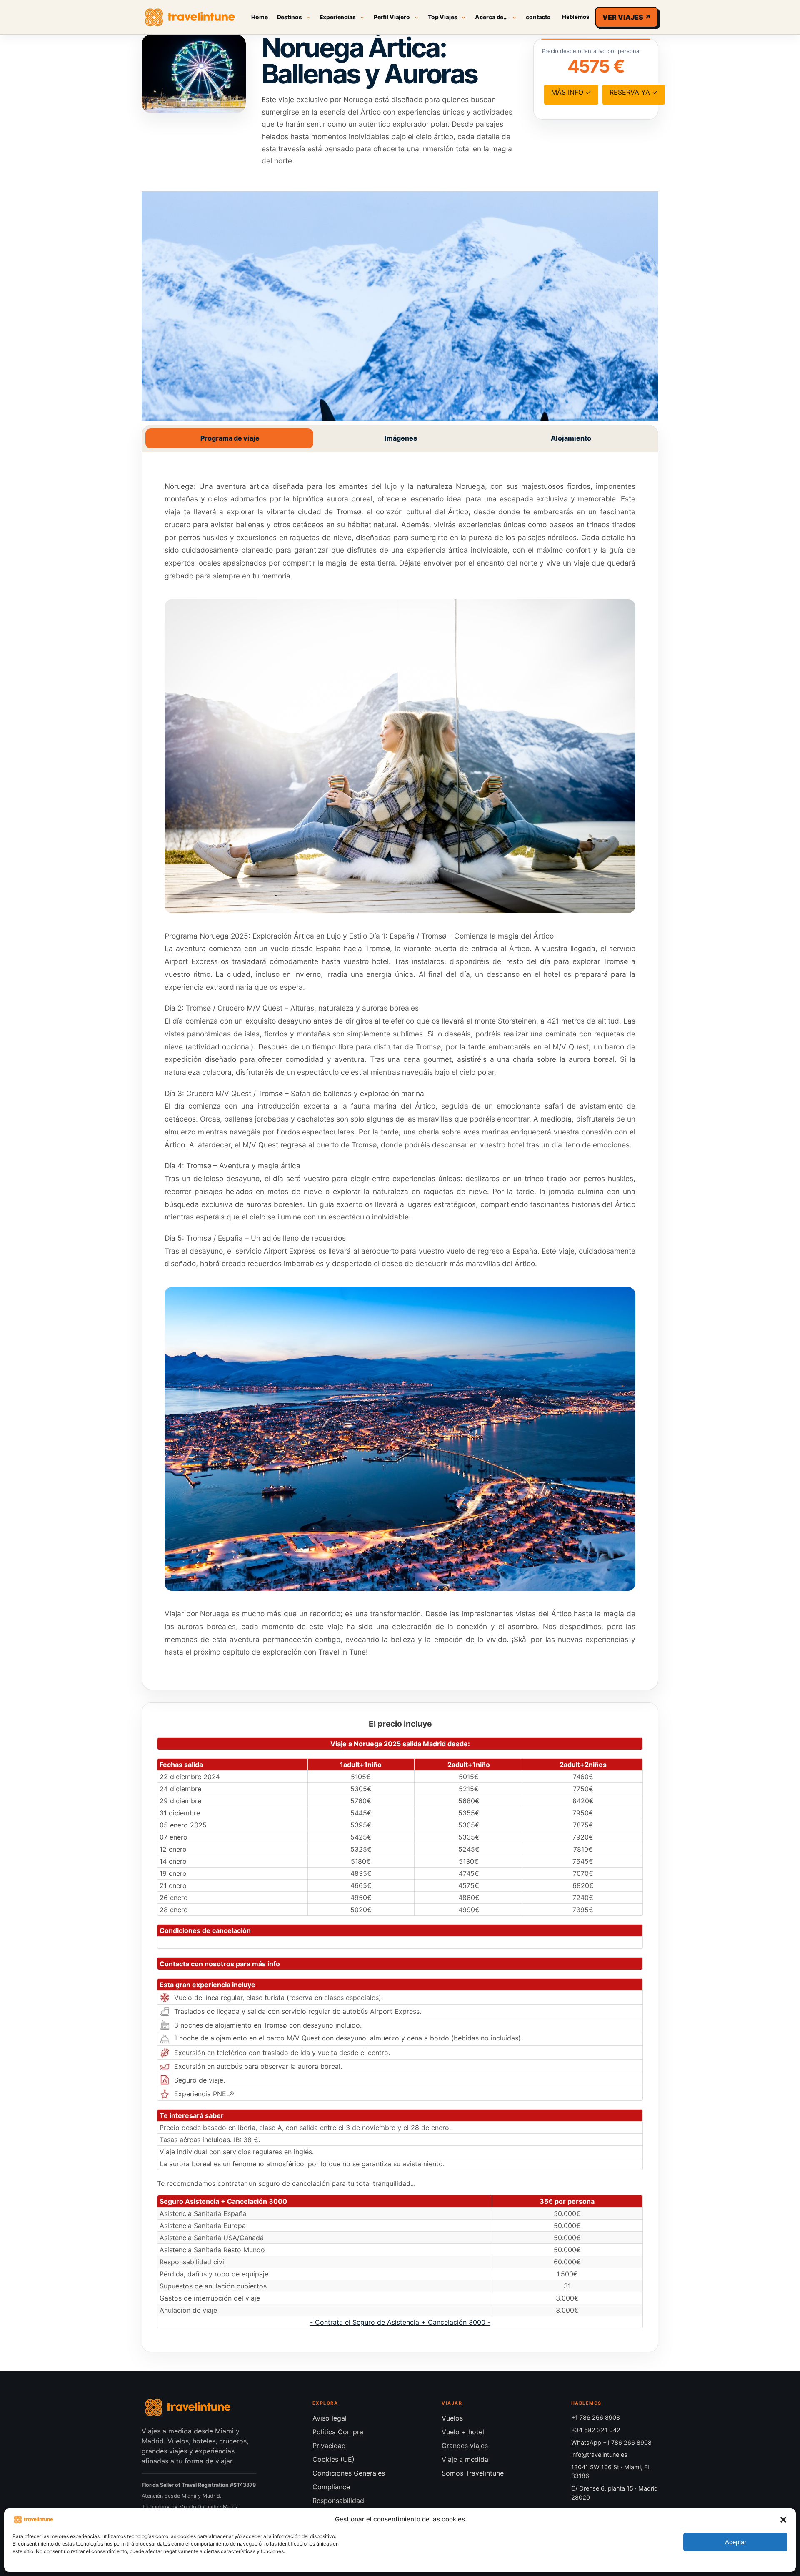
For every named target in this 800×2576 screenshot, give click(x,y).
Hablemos (576, 17)
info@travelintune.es (599, 2455)
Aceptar (736, 2542)
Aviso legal (330, 2418)
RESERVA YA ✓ (634, 92)
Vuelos (452, 2418)
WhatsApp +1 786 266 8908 (611, 2442)
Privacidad (329, 2446)
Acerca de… (491, 17)
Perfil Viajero (392, 17)
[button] (783, 2520)
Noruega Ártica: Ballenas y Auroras (370, 60)
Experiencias (337, 17)
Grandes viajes (465, 2446)
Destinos (290, 17)
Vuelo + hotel (463, 2432)
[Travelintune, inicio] (190, 17)
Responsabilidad (338, 2501)
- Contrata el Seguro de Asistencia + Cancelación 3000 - (400, 2322)
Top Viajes (443, 17)
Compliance (331, 2487)
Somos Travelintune (473, 2473)
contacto (538, 17)
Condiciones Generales (349, 2473)
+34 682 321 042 (596, 2430)
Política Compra (338, 2432)
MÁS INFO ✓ (571, 92)
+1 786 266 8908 (596, 2417)
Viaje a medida (465, 2459)
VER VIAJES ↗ (627, 17)
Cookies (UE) (334, 2459)
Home (259, 17)
